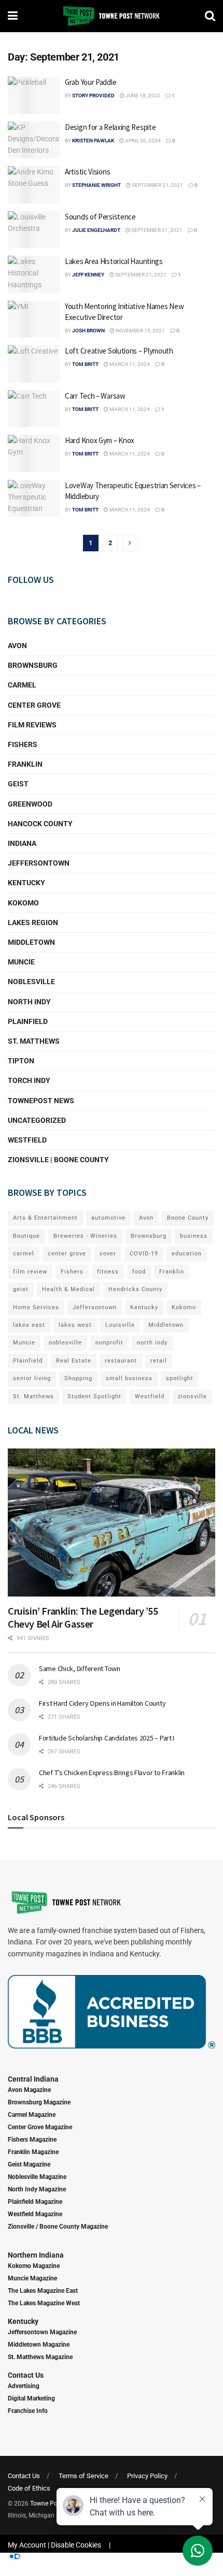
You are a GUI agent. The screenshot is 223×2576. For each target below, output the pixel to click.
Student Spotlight (94, 1396)
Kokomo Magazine (34, 2266)
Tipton (21, 1061)
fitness (108, 1272)
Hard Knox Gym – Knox (100, 440)
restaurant (121, 1361)
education (187, 1254)
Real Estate (74, 1361)
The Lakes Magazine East (43, 2291)
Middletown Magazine (39, 2345)
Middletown (31, 942)
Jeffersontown (39, 863)
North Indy (29, 1002)
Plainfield (28, 1021)
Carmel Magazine (32, 2115)
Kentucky (26, 883)
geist (21, 1289)
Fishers (23, 744)
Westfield (27, 1140)
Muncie (21, 962)
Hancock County (40, 824)
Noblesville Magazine (37, 2177)
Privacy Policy (147, 2476)
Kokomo (23, 903)
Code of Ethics (29, 2488)
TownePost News (41, 1101)
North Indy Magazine (37, 2189)
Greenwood (30, 804)
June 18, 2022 (142, 96)
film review (30, 1272)
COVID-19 (144, 1254)
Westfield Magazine (35, 2214)
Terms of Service (83, 2476)
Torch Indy (29, 1080)
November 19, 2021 (140, 331)
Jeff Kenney (88, 275)
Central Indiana (33, 2079)
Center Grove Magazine (40, 2127)
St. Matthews (34, 1041)
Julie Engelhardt (96, 230)
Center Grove (34, 705)
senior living (32, 1378)
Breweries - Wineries (85, 1236)
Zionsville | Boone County (58, 1160)
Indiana (22, 843)
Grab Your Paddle (90, 82)
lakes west (75, 1325)
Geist (18, 784)
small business (129, 1378)
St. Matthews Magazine (40, 2357)
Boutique (26, 1236)
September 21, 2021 (157, 185)
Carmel (22, 685)
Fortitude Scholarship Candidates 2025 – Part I (107, 1738)
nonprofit (109, 1343)
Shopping (78, 1378)
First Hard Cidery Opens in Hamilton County (102, 1703)
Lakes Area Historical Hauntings (114, 261)
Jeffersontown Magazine (42, 2332)
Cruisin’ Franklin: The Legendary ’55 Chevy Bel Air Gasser (83, 1617)
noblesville (65, 1343)
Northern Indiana (36, 2255)
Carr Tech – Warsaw (95, 396)
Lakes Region (33, 923)
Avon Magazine (29, 2090)
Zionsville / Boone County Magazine (58, 2227)
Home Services (36, 1307)
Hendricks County (135, 1289)
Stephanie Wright (96, 185)
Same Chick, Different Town (80, 1668)
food (139, 1272)
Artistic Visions (87, 172)
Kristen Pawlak (93, 141)
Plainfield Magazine (35, 2202)
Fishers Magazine (32, 2140)
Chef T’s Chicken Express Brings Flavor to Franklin (112, 1773)
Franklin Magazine (33, 2152)
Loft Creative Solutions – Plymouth (119, 351)
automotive (108, 1218)
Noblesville (31, 982)
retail (159, 1361)
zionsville (192, 1396)
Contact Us (26, 2375)
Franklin (25, 764)
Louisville (120, 1325)
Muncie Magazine (32, 2278)
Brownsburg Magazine (39, 2102)
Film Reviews (32, 725)
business (194, 1236)
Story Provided (93, 96)
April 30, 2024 (142, 141)
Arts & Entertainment (45, 1218)
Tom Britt (85, 364)
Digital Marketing (31, 2398)
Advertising (24, 2386)
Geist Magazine (29, 2164)
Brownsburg (33, 665)
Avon (17, 646)
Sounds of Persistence (100, 217)
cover (108, 1254)
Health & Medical (68, 1289)
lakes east (29, 1325)
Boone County (188, 1218)
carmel (24, 1254)
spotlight (180, 1378)
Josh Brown (88, 331)
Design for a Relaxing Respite (110, 127)
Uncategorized (37, 1120)
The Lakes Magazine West (44, 2303)
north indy (152, 1343)
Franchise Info (28, 2411)
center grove (67, 1254)
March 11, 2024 (129, 364)
